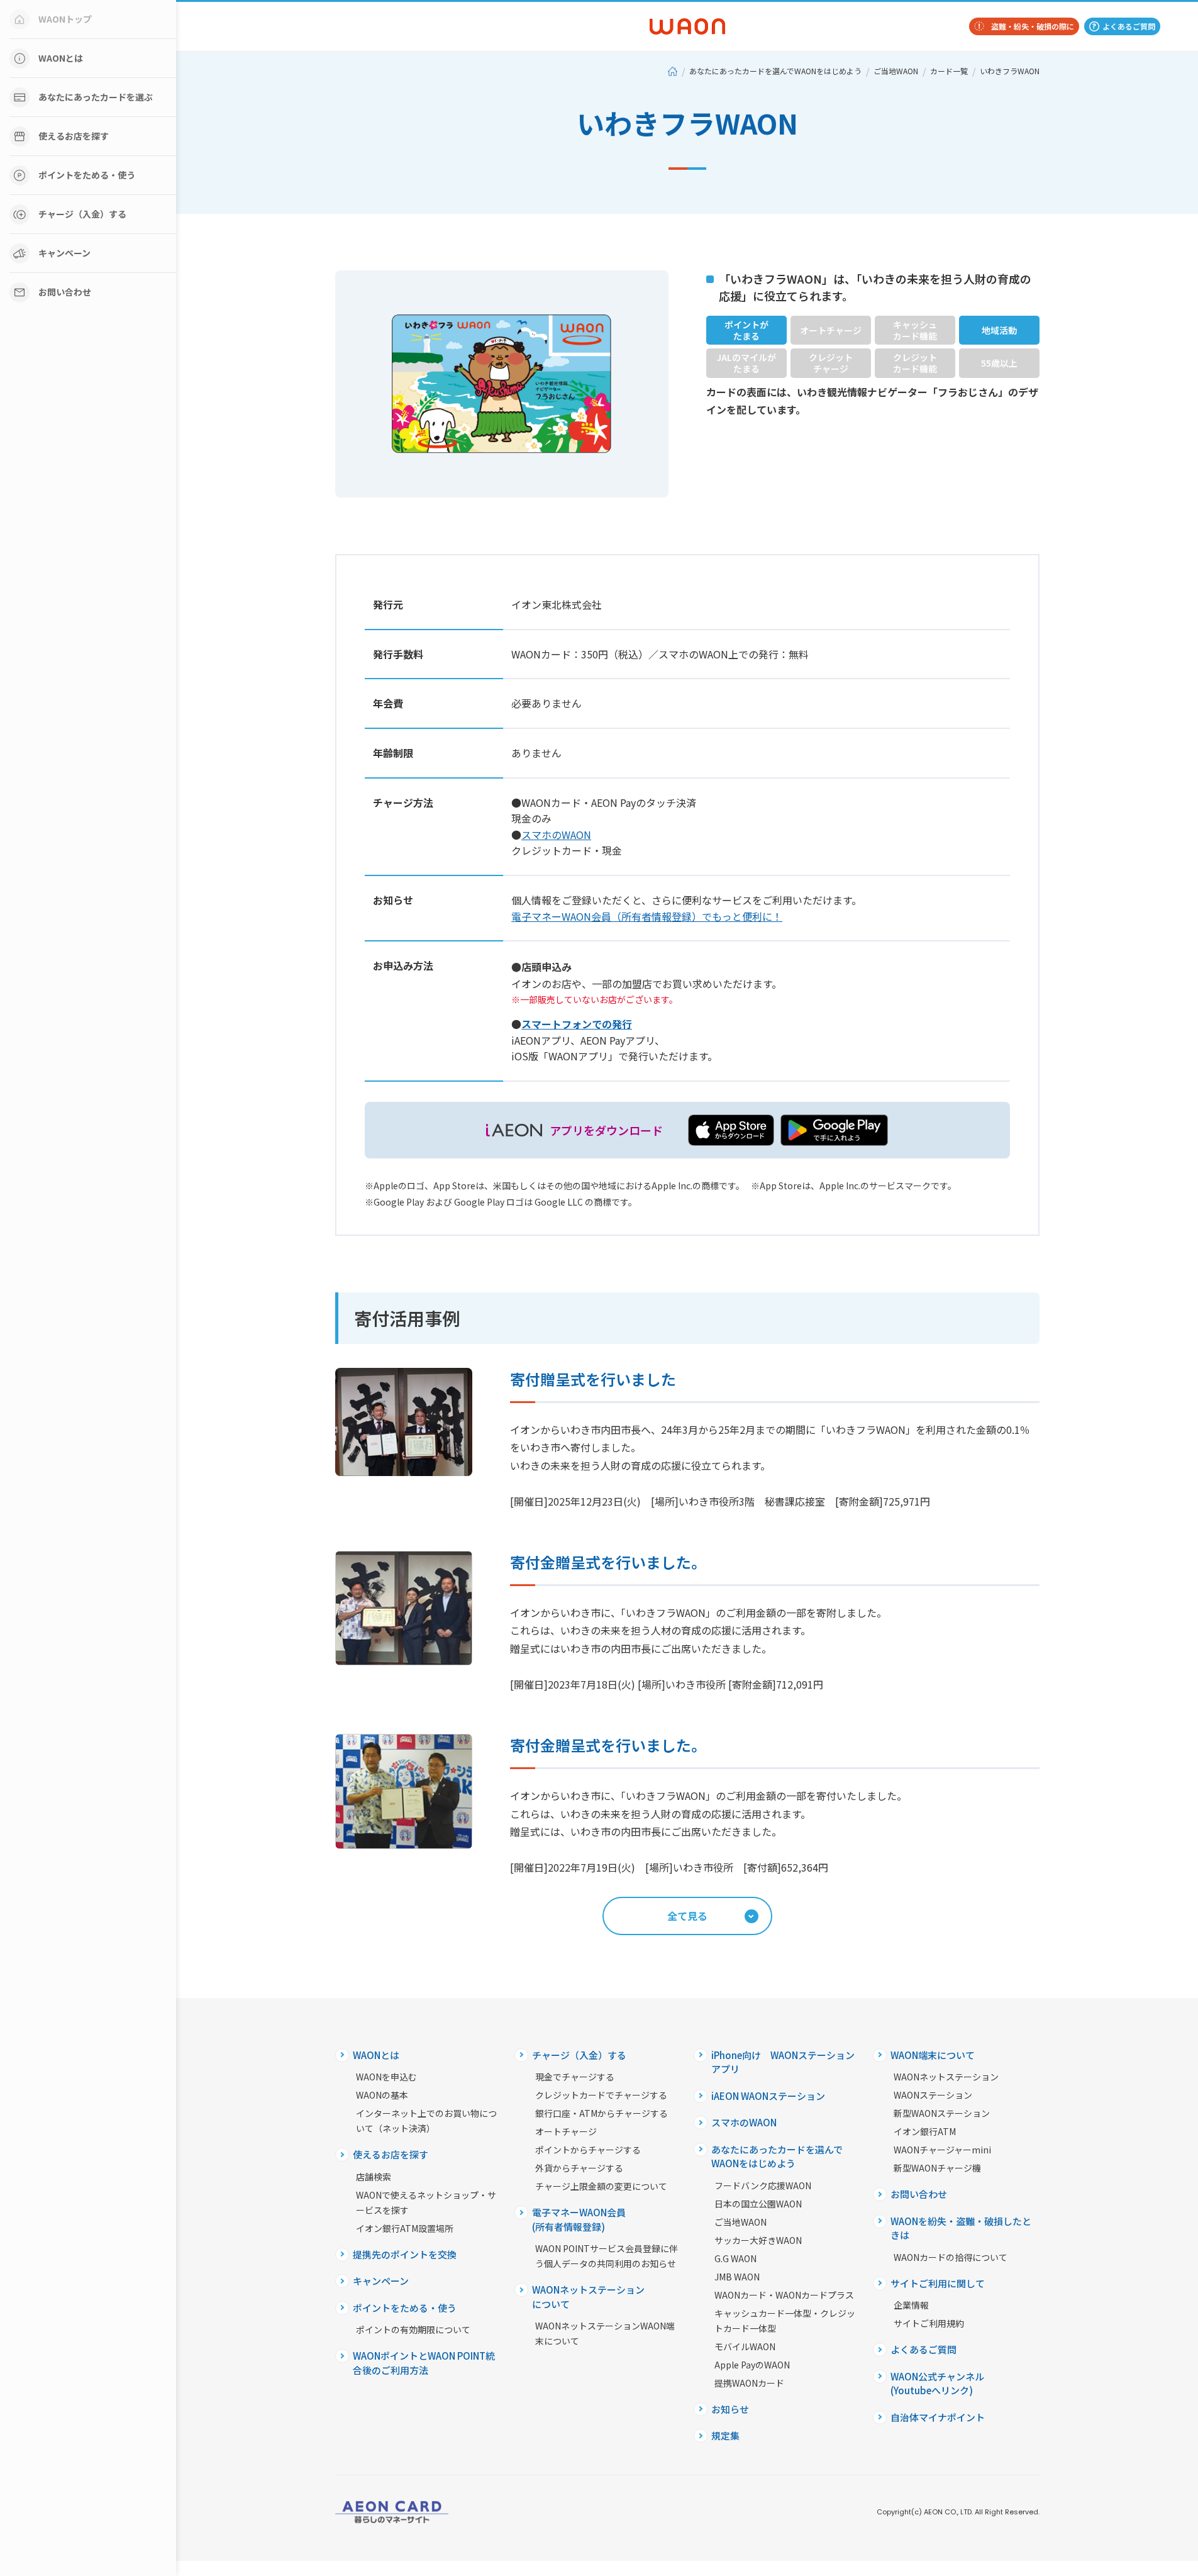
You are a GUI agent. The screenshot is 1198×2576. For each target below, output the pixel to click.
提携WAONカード (749, 2383)
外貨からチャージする (579, 2168)
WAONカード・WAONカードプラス (784, 2295)
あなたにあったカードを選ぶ (96, 97)
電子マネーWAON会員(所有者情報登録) (579, 2219)
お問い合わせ (65, 292)
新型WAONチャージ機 (937, 2168)
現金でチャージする (575, 2077)
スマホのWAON (744, 2122)
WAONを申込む (386, 2077)
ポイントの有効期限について (413, 2329)
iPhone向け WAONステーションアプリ (783, 2062)
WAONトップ (65, 19)
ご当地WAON (896, 71)
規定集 (725, 2435)
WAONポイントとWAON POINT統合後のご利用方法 (424, 2363)
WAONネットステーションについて (588, 2297)
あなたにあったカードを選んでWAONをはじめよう (775, 71)
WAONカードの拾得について (951, 2257)
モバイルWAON (745, 2346)
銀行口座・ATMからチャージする (602, 2113)
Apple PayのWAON (752, 2365)
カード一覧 (949, 71)
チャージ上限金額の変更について (601, 2186)
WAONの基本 (382, 2095)
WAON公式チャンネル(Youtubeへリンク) (937, 2384)
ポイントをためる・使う (87, 175)
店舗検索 (374, 2177)
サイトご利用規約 (929, 2323)
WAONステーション (933, 2095)
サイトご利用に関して (938, 2283)
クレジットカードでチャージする (601, 2095)
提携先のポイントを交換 (405, 2254)
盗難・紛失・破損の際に (1033, 26)
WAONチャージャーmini (942, 2150)
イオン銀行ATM (925, 2131)
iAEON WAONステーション (768, 2096)
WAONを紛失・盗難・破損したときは (961, 2228)
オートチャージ (566, 2131)
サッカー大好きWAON (758, 2240)
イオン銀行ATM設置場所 (405, 2228)
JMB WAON (737, 2277)
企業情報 (911, 2305)
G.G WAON (735, 2258)
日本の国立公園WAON (758, 2204)
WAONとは (61, 58)
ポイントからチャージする (588, 2150)
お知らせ (730, 2409)
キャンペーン (64, 253)
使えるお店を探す (74, 136)
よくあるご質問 (1129, 26)
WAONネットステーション (946, 2077)
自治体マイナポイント (938, 2417)
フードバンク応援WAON (763, 2185)
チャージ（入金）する (82, 214)
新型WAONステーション (942, 2113)
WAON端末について (933, 2055)
